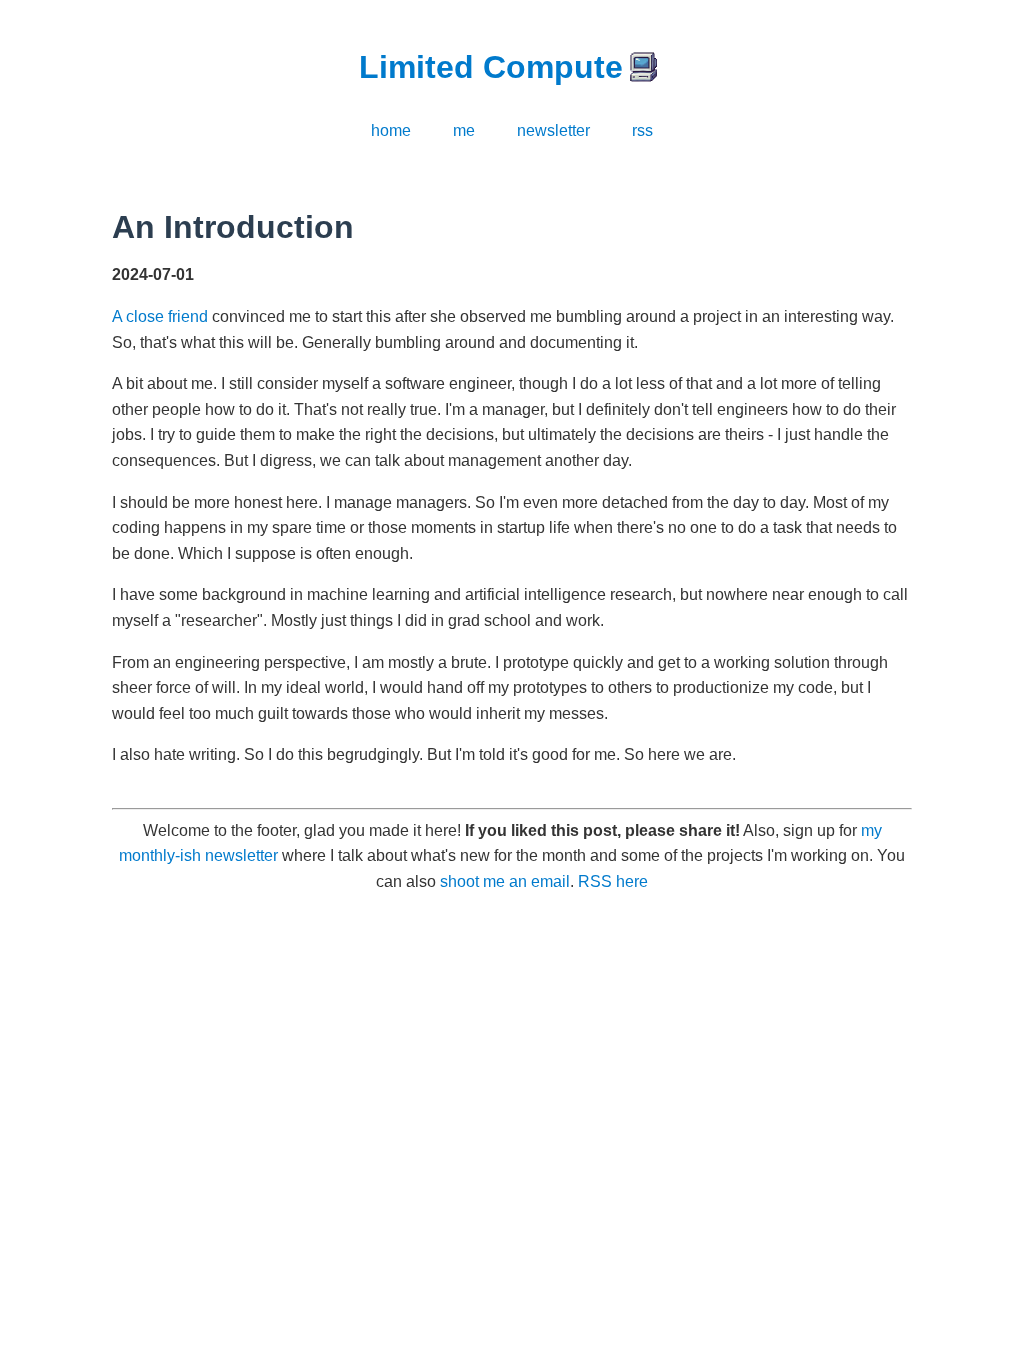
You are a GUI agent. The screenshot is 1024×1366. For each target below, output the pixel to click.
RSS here (613, 881)
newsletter (553, 130)
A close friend (160, 316)
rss (642, 130)
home (391, 130)
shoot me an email (505, 881)
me (464, 130)
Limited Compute (491, 67)
